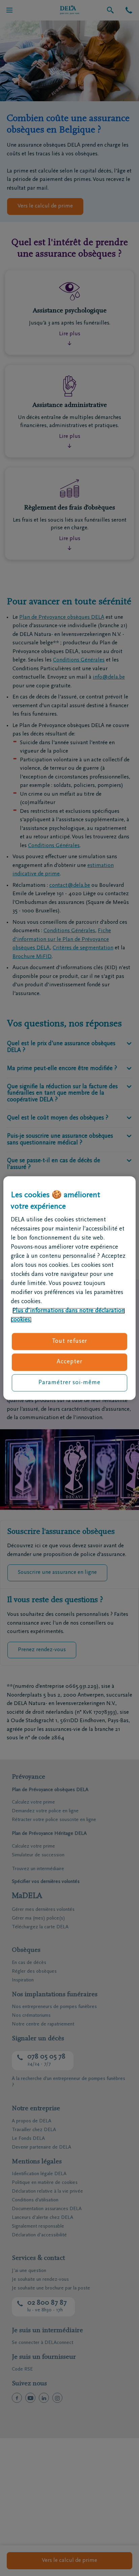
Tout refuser (70, 1341)
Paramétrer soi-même (69, 1382)
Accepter (69, 1362)
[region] (69, 1288)
